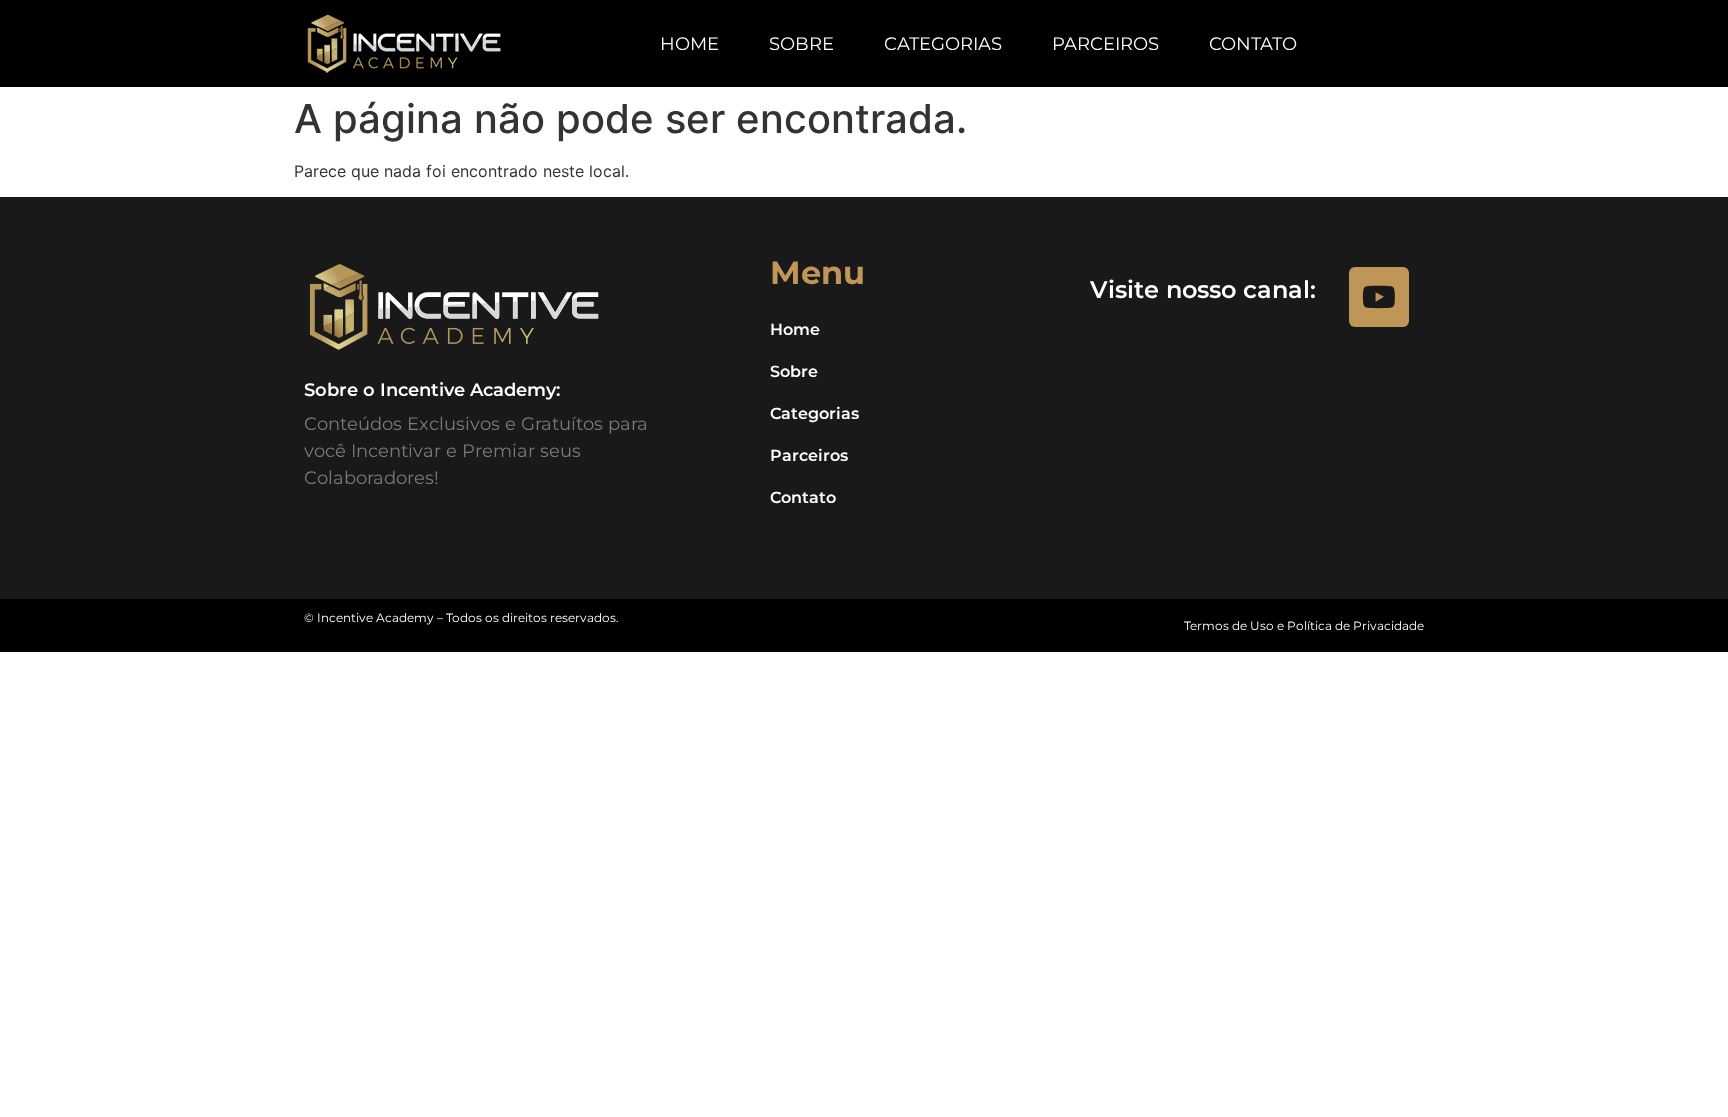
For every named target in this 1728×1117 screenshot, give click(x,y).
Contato (1253, 44)
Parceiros (1105, 44)
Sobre (801, 44)
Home (689, 44)
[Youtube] (1379, 297)
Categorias (943, 44)
